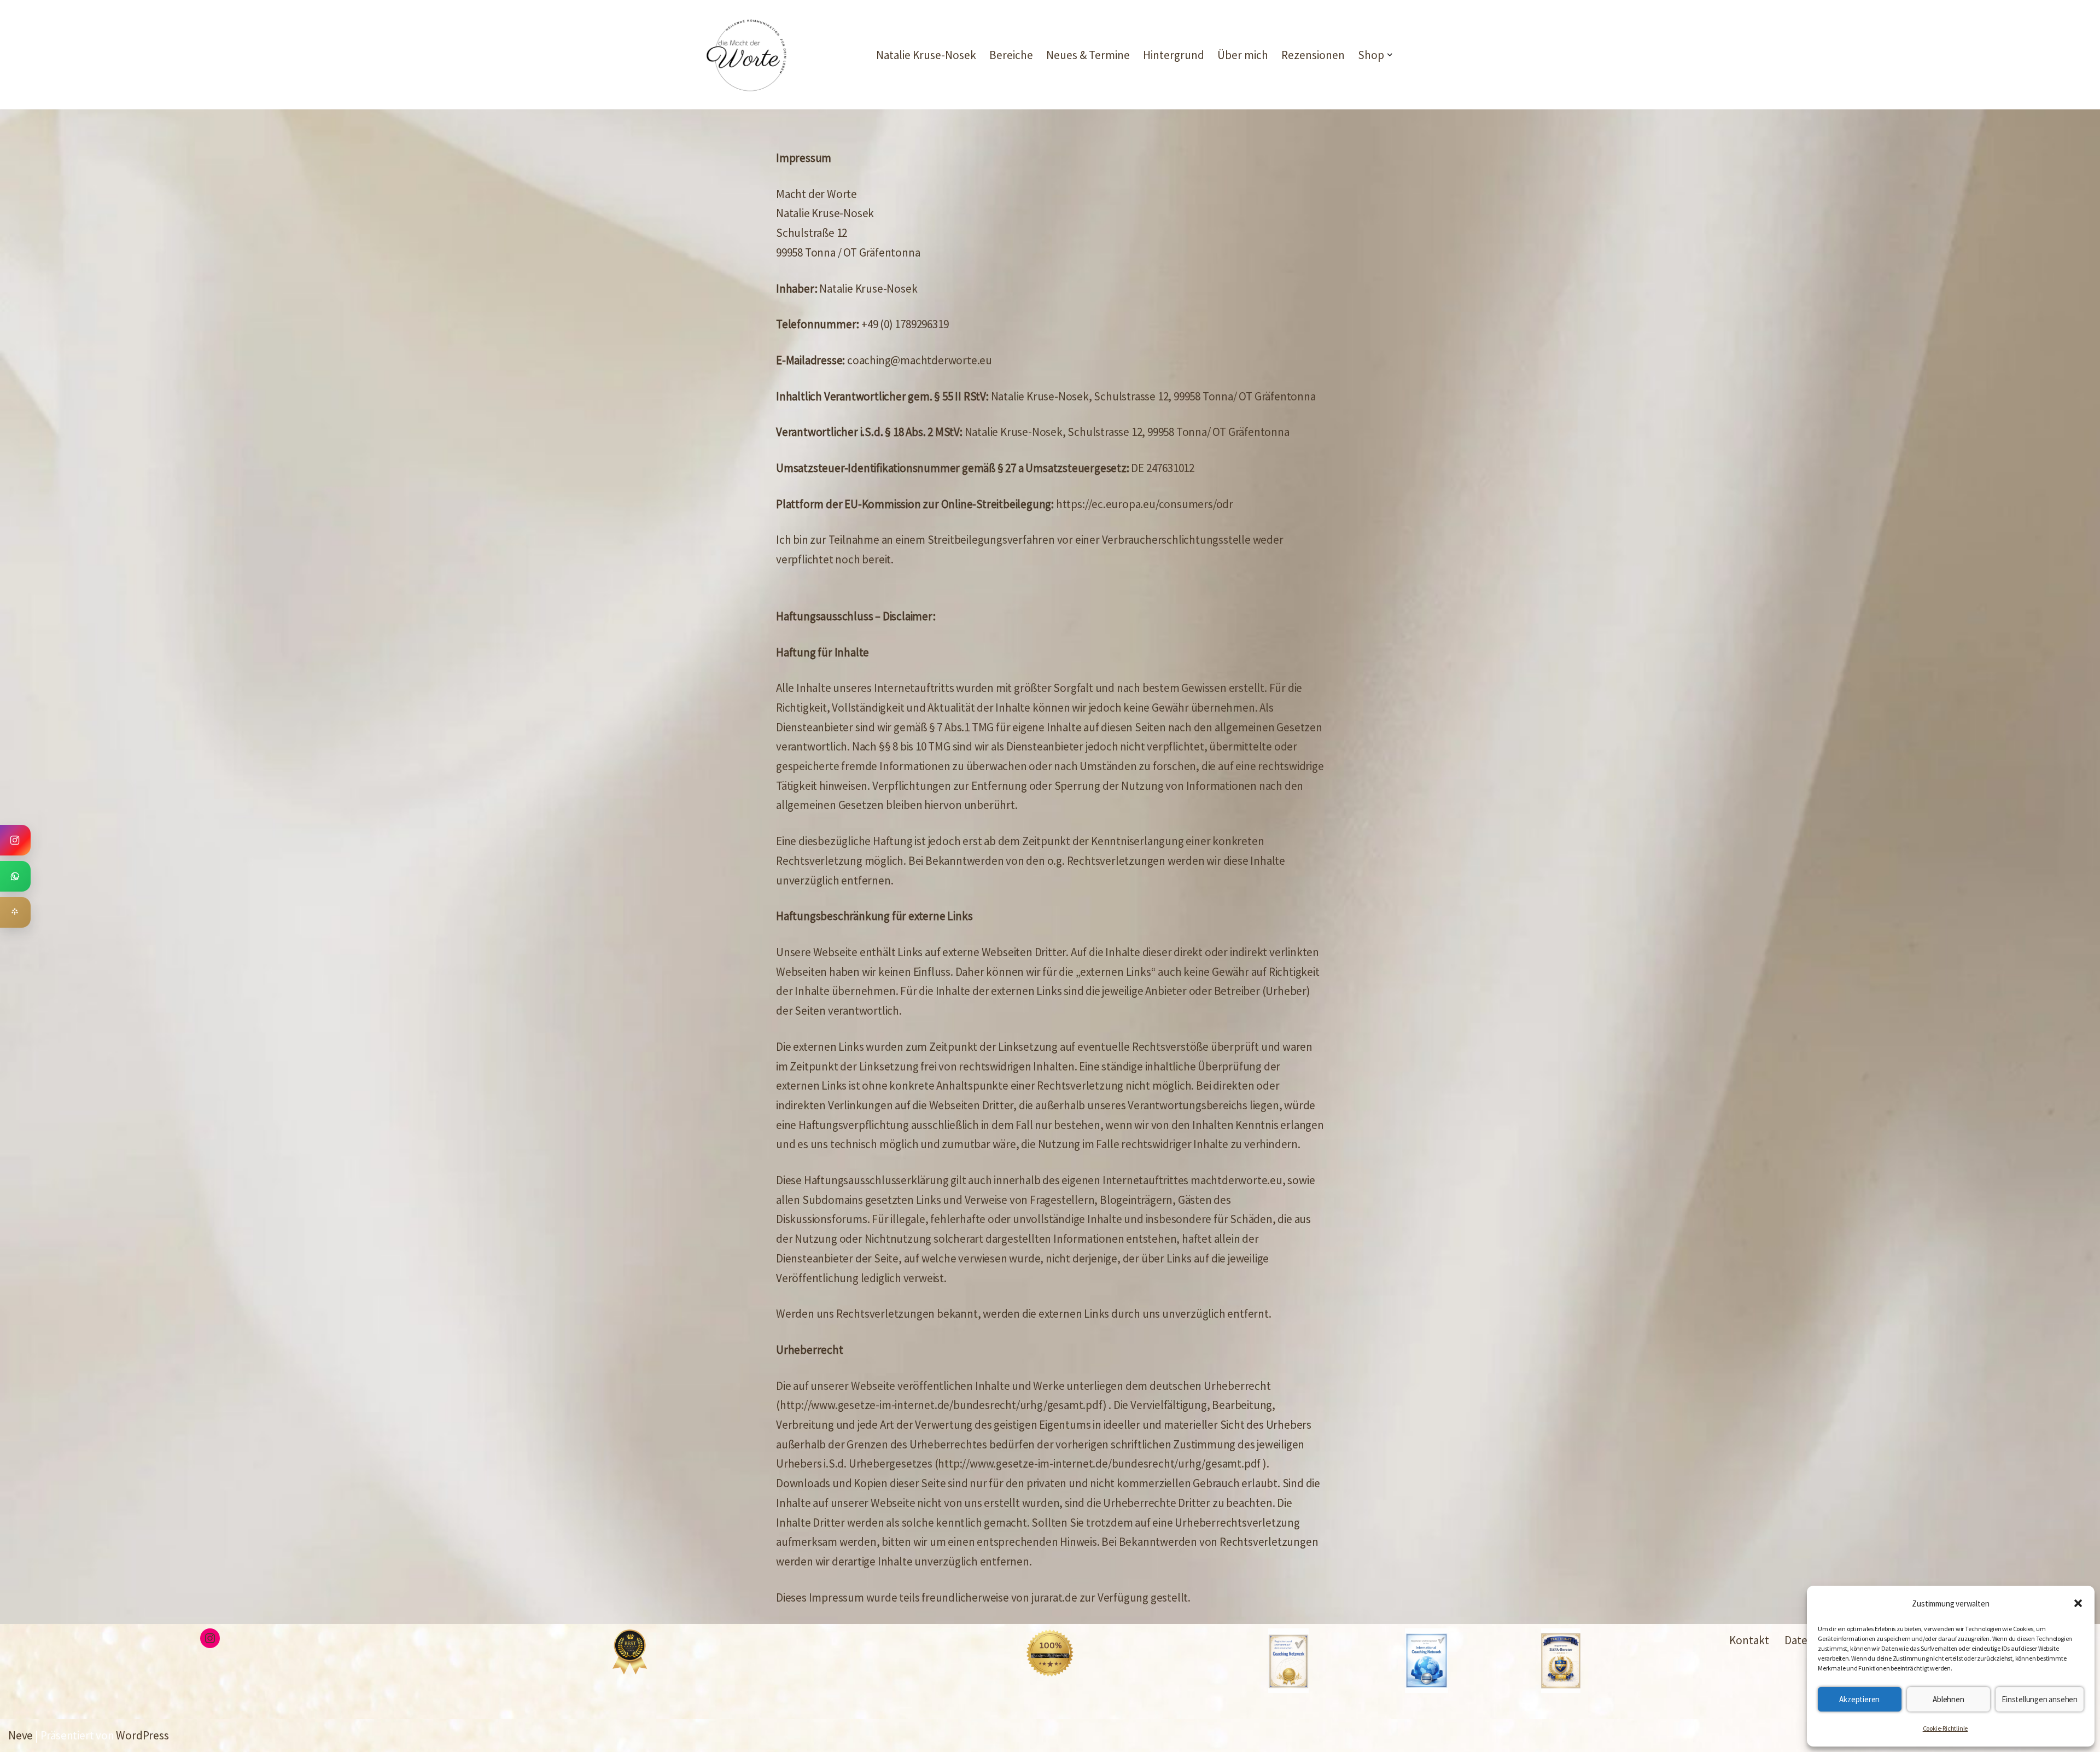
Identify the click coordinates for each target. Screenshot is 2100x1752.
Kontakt (1749, 1640)
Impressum (836, 1597)
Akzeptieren (1859, 1699)
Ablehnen (1948, 1699)
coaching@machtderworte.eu (920, 360)
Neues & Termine (1088, 55)
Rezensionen (1313, 55)
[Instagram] (210, 1638)
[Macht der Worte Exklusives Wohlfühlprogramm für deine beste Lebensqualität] (746, 55)
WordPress (142, 1735)
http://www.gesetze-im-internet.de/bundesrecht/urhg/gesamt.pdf (941, 1405)
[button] (2078, 1603)
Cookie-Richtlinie (1946, 1728)
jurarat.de (1054, 1597)
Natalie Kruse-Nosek (926, 55)
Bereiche (1011, 55)
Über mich (1243, 55)
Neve (21, 1735)
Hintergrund (1174, 55)
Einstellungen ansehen (2040, 1699)
